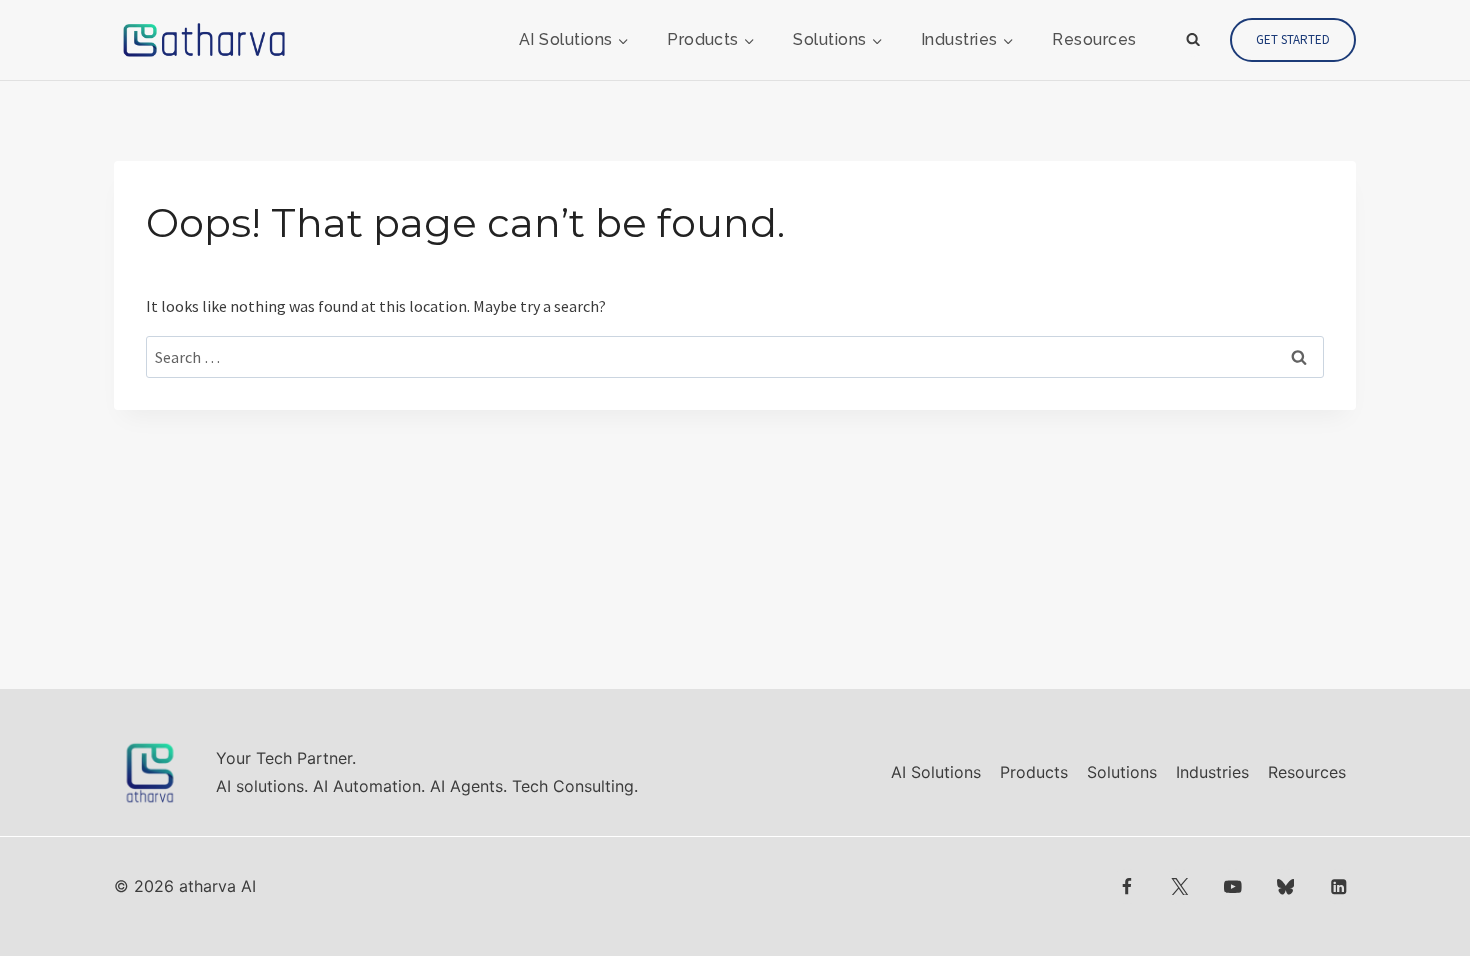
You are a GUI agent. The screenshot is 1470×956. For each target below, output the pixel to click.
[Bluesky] (1285, 886)
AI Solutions (936, 772)
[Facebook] (1127, 886)
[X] (1179, 886)
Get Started (1293, 39)
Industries (1212, 772)
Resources (1094, 39)
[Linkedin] (1338, 886)
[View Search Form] (1193, 40)
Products (1034, 772)
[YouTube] (1232, 886)
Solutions (1122, 772)
